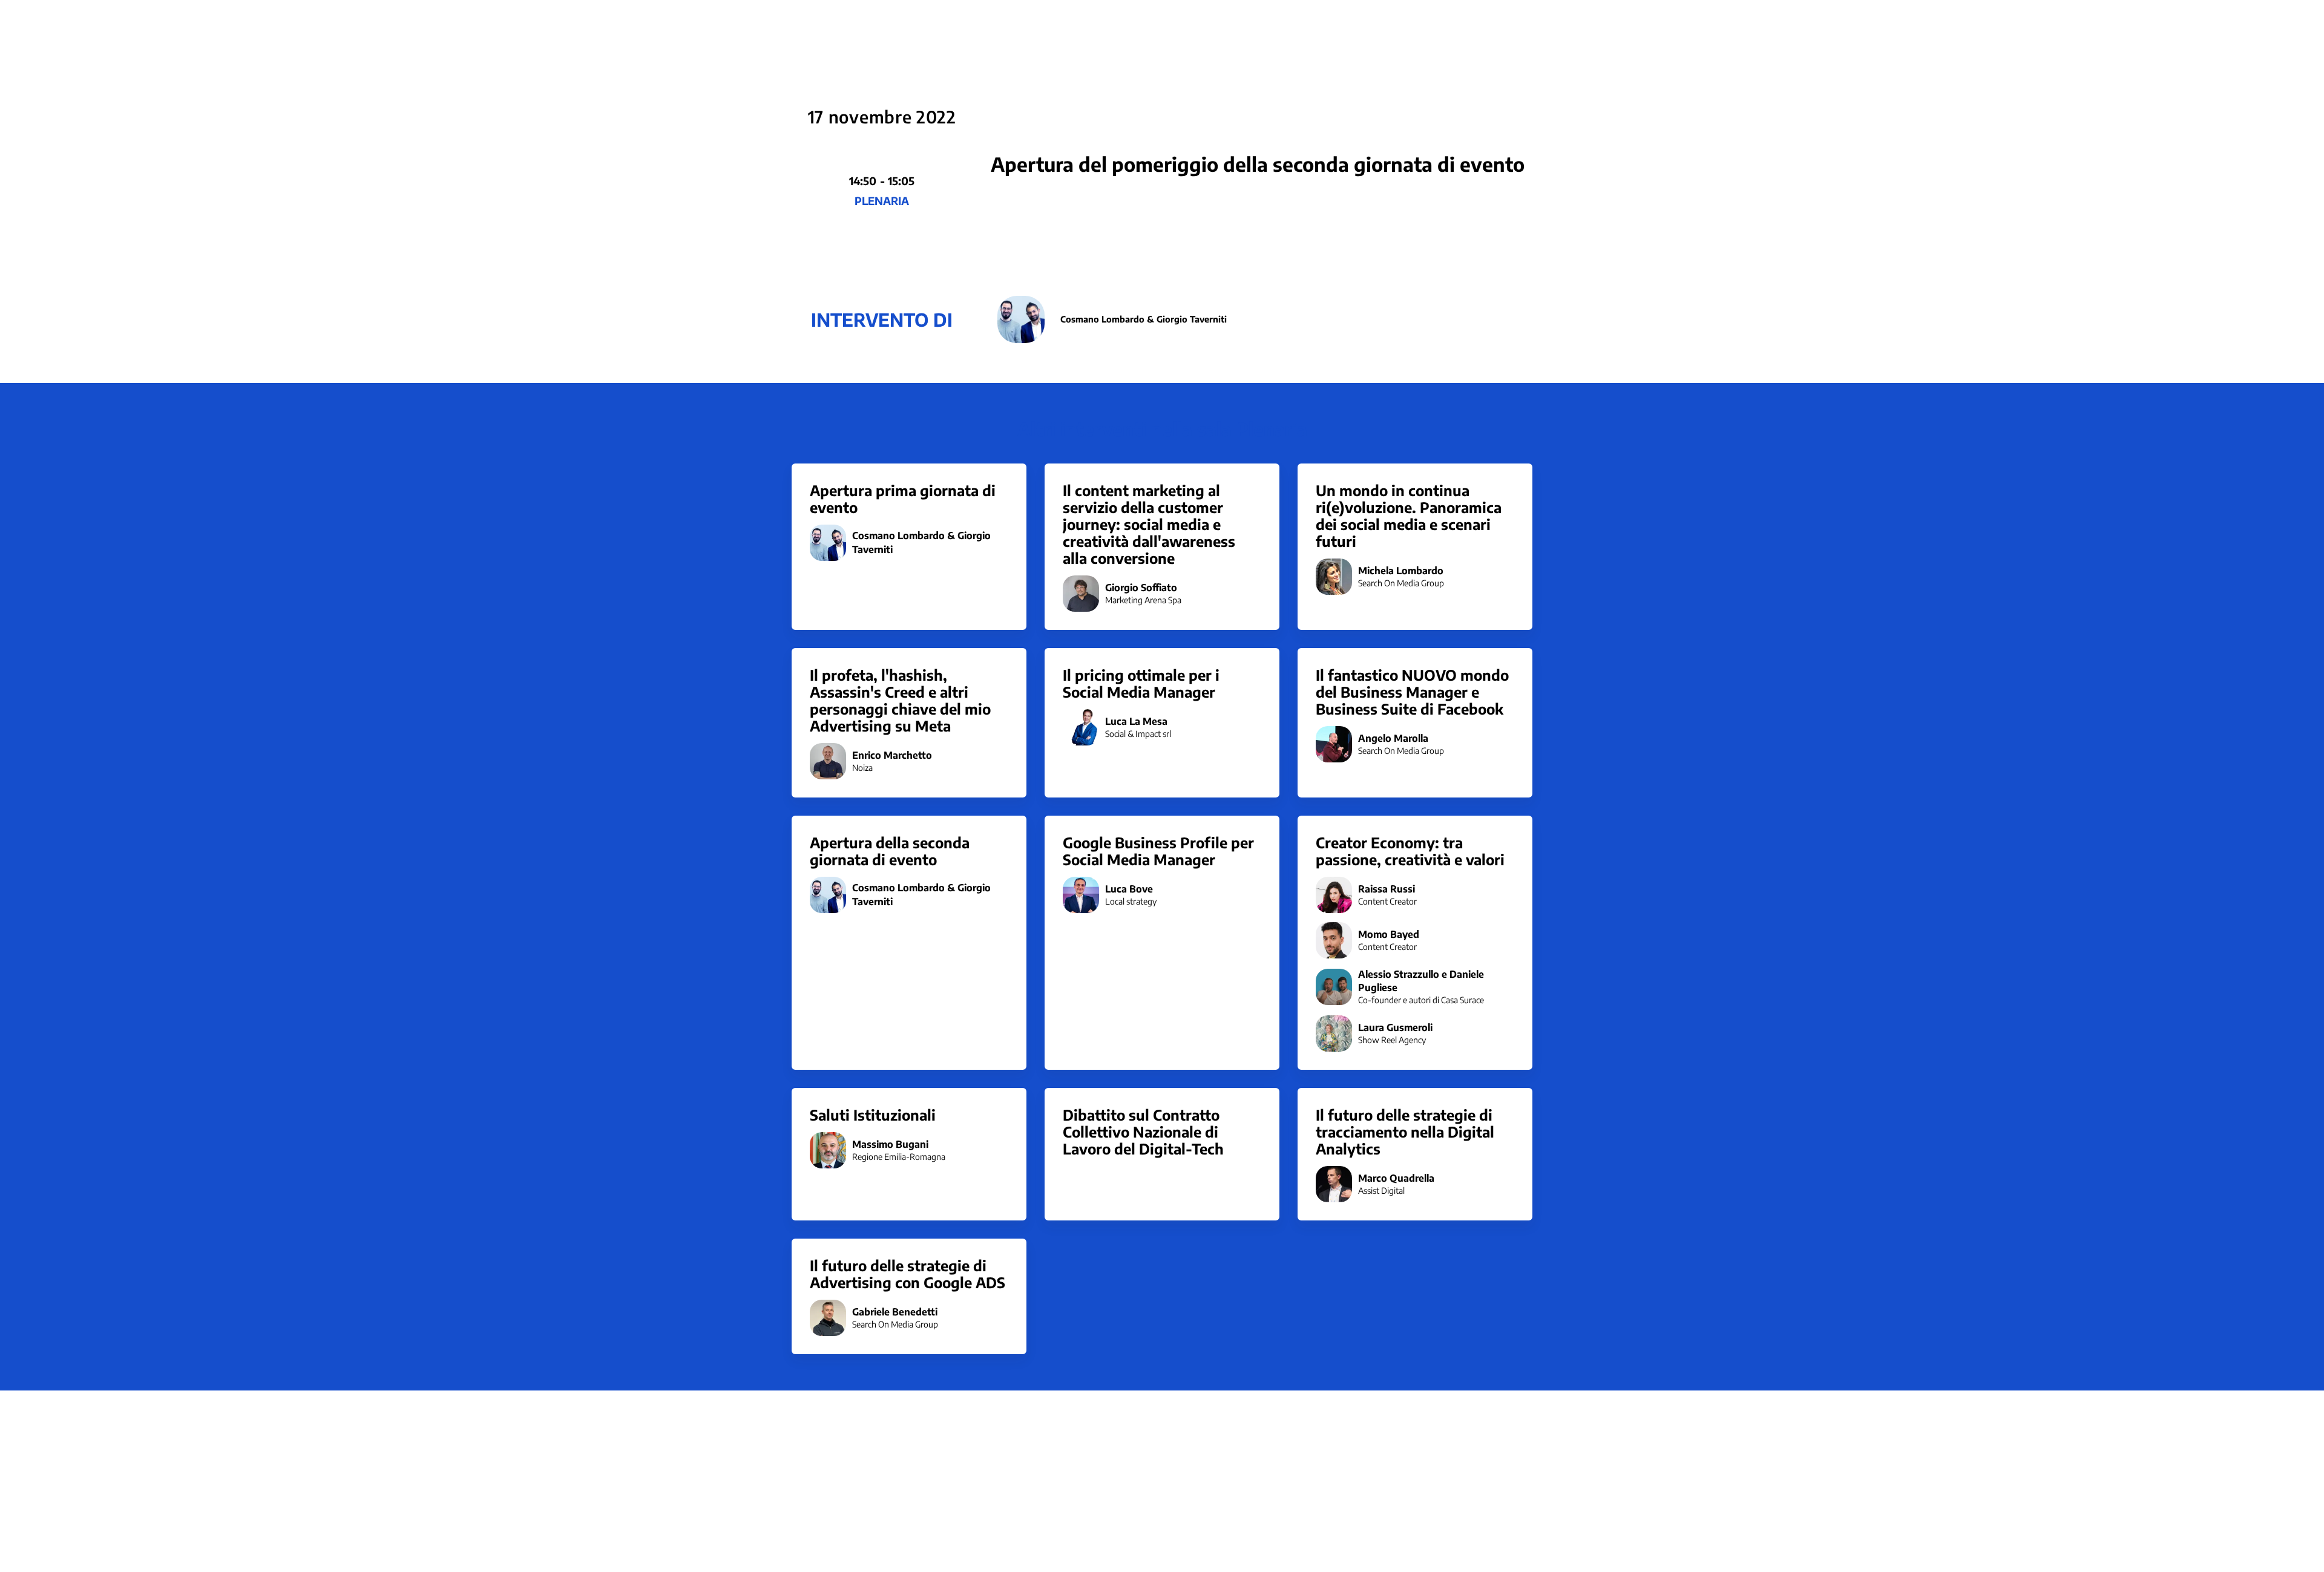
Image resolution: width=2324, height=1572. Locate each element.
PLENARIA (882, 201)
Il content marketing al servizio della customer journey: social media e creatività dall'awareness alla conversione (1149, 524)
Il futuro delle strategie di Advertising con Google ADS (908, 1274)
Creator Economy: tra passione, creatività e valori (1410, 851)
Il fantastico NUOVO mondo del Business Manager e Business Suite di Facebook (1412, 692)
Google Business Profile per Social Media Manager (1158, 851)
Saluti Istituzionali (873, 1115)
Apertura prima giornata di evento (903, 499)
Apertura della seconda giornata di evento (890, 851)
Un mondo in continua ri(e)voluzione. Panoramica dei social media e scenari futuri (1409, 516)
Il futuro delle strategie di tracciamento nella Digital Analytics (1405, 1132)
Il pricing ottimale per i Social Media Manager (1141, 683)
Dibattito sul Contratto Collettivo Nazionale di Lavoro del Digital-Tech (1143, 1132)
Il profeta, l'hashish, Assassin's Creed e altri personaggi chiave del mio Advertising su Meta (900, 700)
